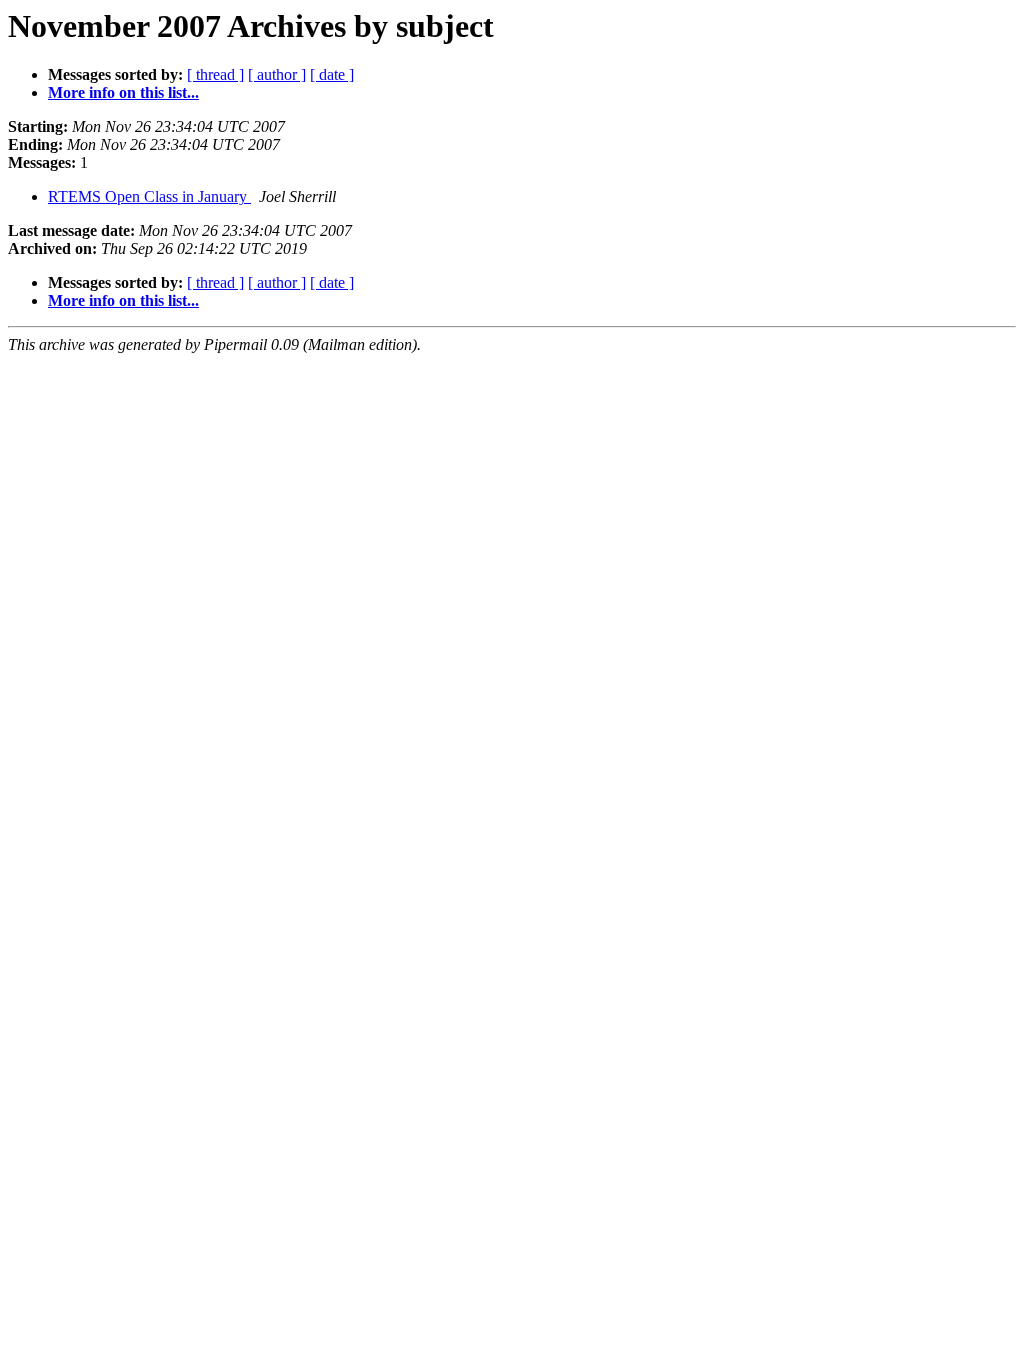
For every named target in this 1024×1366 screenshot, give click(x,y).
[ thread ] (215, 74)
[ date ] (332, 74)
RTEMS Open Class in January (149, 196)
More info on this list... (123, 92)
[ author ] (277, 74)
